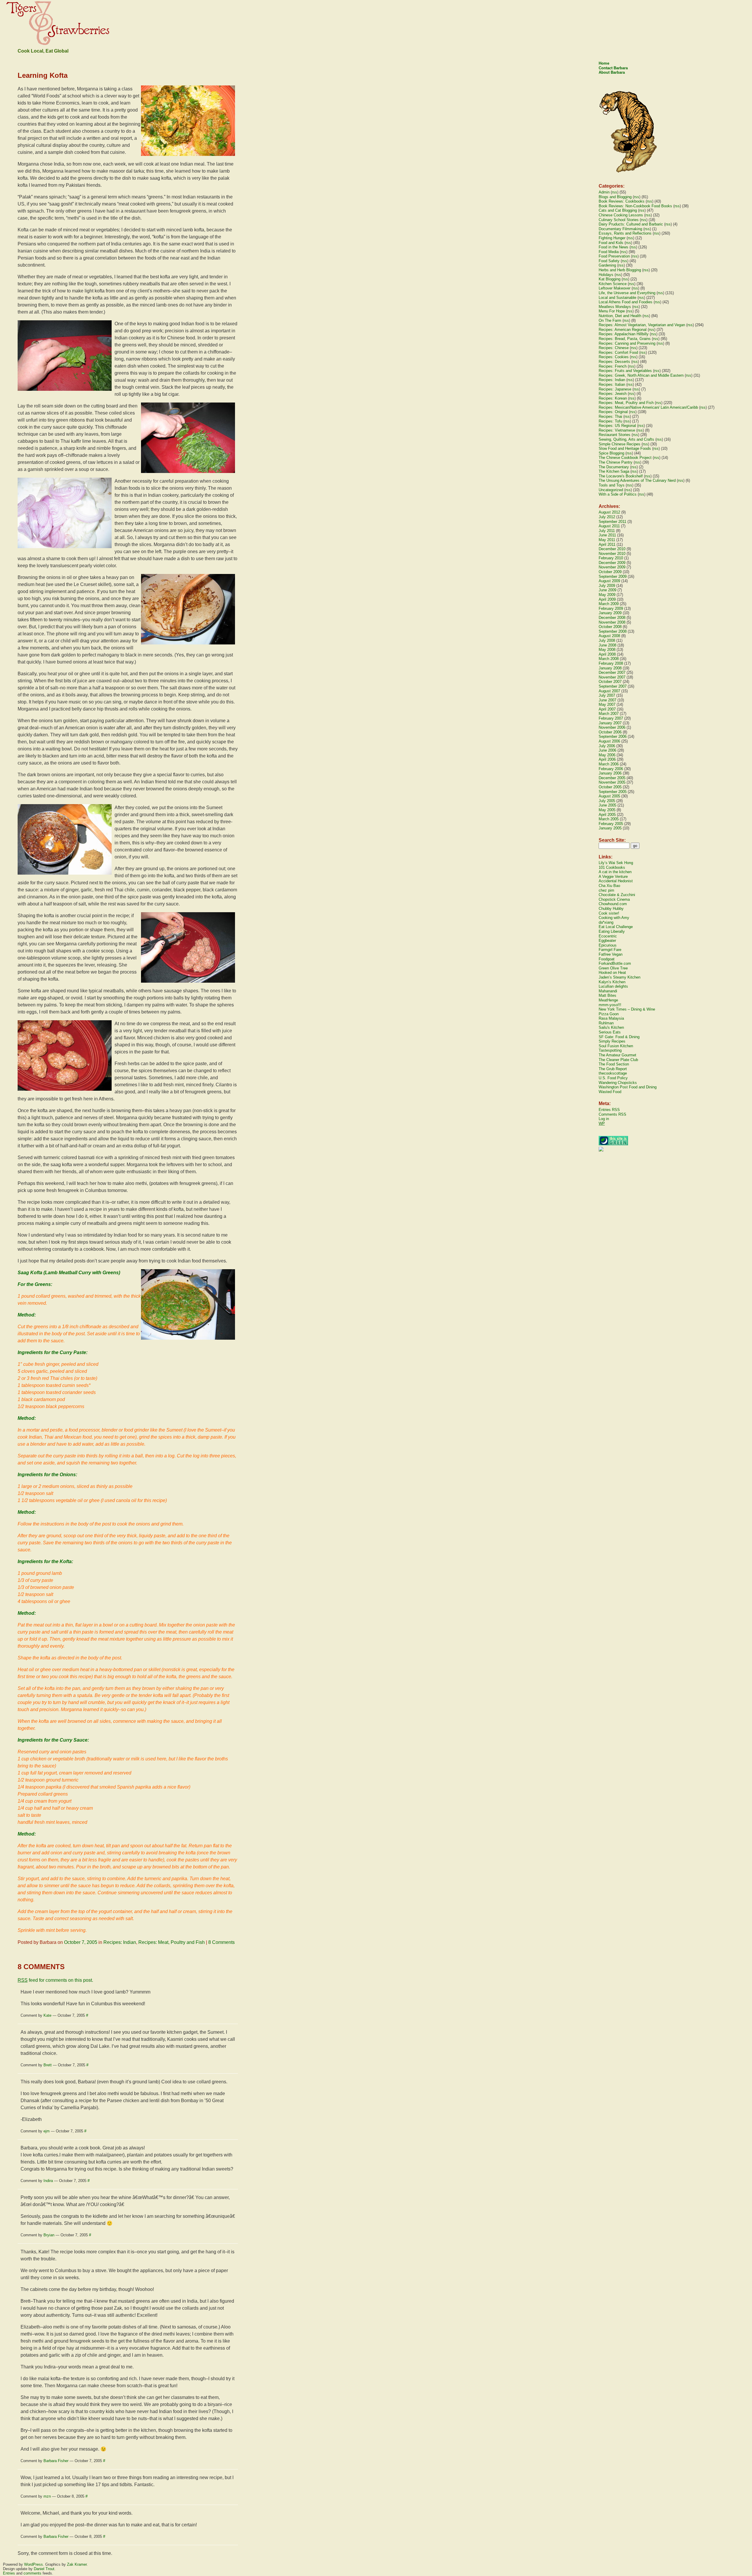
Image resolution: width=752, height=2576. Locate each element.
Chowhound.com (613, 904)
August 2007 (609, 691)
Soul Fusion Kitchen (616, 1046)
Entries (9, 2573)
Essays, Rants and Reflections (625, 233)
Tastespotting (610, 1050)
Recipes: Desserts (614, 362)
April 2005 (607, 815)
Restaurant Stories (615, 435)
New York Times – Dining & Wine (627, 1009)
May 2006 (607, 755)
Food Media (609, 252)
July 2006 (607, 746)
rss (615, 192)
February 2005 (611, 824)
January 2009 (610, 613)
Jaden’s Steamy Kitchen (620, 977)
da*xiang (606, 922)
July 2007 (607, 695)
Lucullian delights (613, 986)
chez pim (606, 890)
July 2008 (607, 640)
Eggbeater (607, 941)
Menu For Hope (612, 311)
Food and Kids (611, 243)
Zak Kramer (77, 2564)
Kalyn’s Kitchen (612, 982)
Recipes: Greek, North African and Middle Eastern (641, 375)
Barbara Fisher (56, 2461)
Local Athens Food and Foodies (626, 302)
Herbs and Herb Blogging (620, 270)
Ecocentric (608, 936)
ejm (47, 2131)
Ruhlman (606, 1023)
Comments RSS (612, 1114)
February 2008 (611, 663)
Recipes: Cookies (614, 357)
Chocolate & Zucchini (617, 895)
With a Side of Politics (618, 494)
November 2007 (612, 677)
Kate (47, 2015)
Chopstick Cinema (614, 899)
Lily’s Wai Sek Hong (616, 863)
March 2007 (609, 714)
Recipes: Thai (610, 416)
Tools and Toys (612, 485)
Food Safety (609, 261)
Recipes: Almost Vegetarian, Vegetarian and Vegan (642, 325)
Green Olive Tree (613, 968)
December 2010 (612, 549)
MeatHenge (608, 1000)
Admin (604, 192)
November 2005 (612, 782)
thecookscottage (613, 1073)
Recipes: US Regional (617, 426)
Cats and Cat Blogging (618, 210)
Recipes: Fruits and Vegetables (625, 371)
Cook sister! (609, 913)
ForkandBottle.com (615, 963)
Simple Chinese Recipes (620, 444)
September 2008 (613, 631)
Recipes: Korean (613, 398)
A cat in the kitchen (615, 872)
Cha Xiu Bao (609, 886)
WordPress (33, 2564)
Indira (48, 2181)
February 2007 (611, 718)
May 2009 (607, 595)
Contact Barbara (613, 68)
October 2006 (610, 732)
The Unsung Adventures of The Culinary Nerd (637, 480)
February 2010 (611, 558)
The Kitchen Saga (614, 471)
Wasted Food (610, 1092)
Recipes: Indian (120, 1942)
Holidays (606, 275)
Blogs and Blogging (615, 197)
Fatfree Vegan (611, 954)
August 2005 (609, 796)
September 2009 (613, 576)
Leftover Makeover (615, 288)
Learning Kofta (43, 75)
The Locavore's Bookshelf (621, 476)
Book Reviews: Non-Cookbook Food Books (635, 206)
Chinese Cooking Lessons (621, 215)
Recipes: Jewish (613, 394)
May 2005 (607, 810)
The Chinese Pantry (616, 462)
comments (32, 2573)
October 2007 (610, 682)
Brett (48, 2065)
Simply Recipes (612, 1041)
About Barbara (612, 72)
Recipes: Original (613, 412)
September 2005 (613, 792)
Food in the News (613, 247)
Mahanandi (608, 991)
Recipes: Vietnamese (617, 430)
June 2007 (607, 700)
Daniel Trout (44, 2569)
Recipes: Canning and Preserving (627, 343)
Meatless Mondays (615, 307)
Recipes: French (613, 366)
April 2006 (607, 759)
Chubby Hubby (611, 909)
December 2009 (612, 563)
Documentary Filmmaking (620, 229)
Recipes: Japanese (615, 389)
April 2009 (607, 599)
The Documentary (614, 467)
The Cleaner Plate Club (618, 1060)
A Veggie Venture (613, 877)
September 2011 (612, 522)
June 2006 (607, 750)
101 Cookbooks (612, 867)
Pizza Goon (609, 1014)
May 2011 (607, 540)
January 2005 (610, 828)
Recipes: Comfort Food (618, 352)
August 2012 (609, 512)
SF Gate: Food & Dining (619, 1037)
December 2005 (612, 778)
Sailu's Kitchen (611, 1027)
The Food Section (614, 1064)
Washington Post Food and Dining (628, 1087)
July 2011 (607, 531)
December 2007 (612, 672)
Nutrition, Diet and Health (620, 316)
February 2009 (611, 608)
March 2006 (609, 764)
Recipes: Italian (612, 384)
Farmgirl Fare (610, 950)
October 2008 (610, 627)
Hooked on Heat (612, 973)
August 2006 (609, 741)
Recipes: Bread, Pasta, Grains (625, 339)
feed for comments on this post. (55, 1980)
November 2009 (612, 567)
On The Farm (610, 320)
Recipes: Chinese (614, 348)
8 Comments (221, 1942)
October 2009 (610, 572)
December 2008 (612, 618)
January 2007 (610, 723)
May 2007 (607, 704)
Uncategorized (611, 490)
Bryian (49, 2235)
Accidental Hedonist (616, 881)
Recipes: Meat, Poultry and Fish (172, 1942)
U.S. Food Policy (613, 1078)
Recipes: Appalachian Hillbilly (624, 334)
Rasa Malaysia (611, 1018)
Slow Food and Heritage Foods (625, 448)
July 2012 (607, 517)
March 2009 (609, 604)
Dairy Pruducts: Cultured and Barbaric (631, 224)
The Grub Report (613, 1069)
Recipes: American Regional (623, 330)
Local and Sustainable (617, 298)
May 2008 (607, 650)
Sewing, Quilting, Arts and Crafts (626, 439)
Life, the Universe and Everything (627, 293)
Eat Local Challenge (616, 927)
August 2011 (609, 526)
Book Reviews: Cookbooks (622, 201)
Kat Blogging (610, 279)
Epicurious (608, 945)
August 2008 (609, 636)
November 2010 (612, 554)
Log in (604, 1119)
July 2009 (607, 586)
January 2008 (610, 668)
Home (604, 63)
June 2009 (607, 590)
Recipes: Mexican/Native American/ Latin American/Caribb (648, 407)
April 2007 (607, 709)
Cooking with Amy (614, 918)
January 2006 (610, 773)
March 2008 (609, 659)
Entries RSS (609, 1110)
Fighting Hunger (612, 238)
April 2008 (607, 654)
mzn (47, 2496)
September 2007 (613, 686)
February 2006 (611, 769)
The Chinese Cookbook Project (625, 458)
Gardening (607, 265)
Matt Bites (607, 995)
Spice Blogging (611, 453)
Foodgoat (607, 959)
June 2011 (607, 535)
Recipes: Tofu (610, 421)
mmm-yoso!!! (610, 1005)
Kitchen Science (613, 284)
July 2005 (607, 801)
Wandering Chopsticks (618, 1083)
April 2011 (607, 544)
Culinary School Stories (619, 220)
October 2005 (610, 787)
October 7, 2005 (81, 1942)
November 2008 (612, 622)
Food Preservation (614, 256)
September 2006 (613, 736)
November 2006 (612, 727)
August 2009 (609, 581)
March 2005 (609, 819)
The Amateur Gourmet (617, 1055)
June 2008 (607, 645)
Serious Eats (610, 1032)
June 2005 (607, 805)
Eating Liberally (612, 931)
